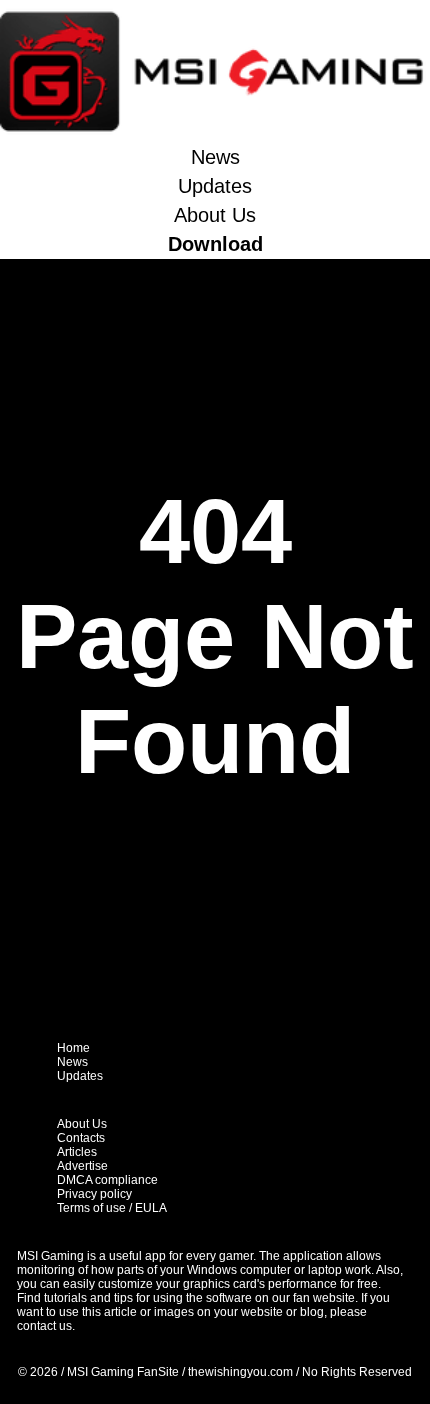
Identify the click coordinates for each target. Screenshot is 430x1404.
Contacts (81, 1138)
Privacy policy (94, 1194)
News (215, 157)
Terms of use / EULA (112, 1208)
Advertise (82, 1166)
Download (215, 244)
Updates (215, 186)
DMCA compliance (107, 1180)
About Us (215, 215)
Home (73, 1048)
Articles (77, 1152)
